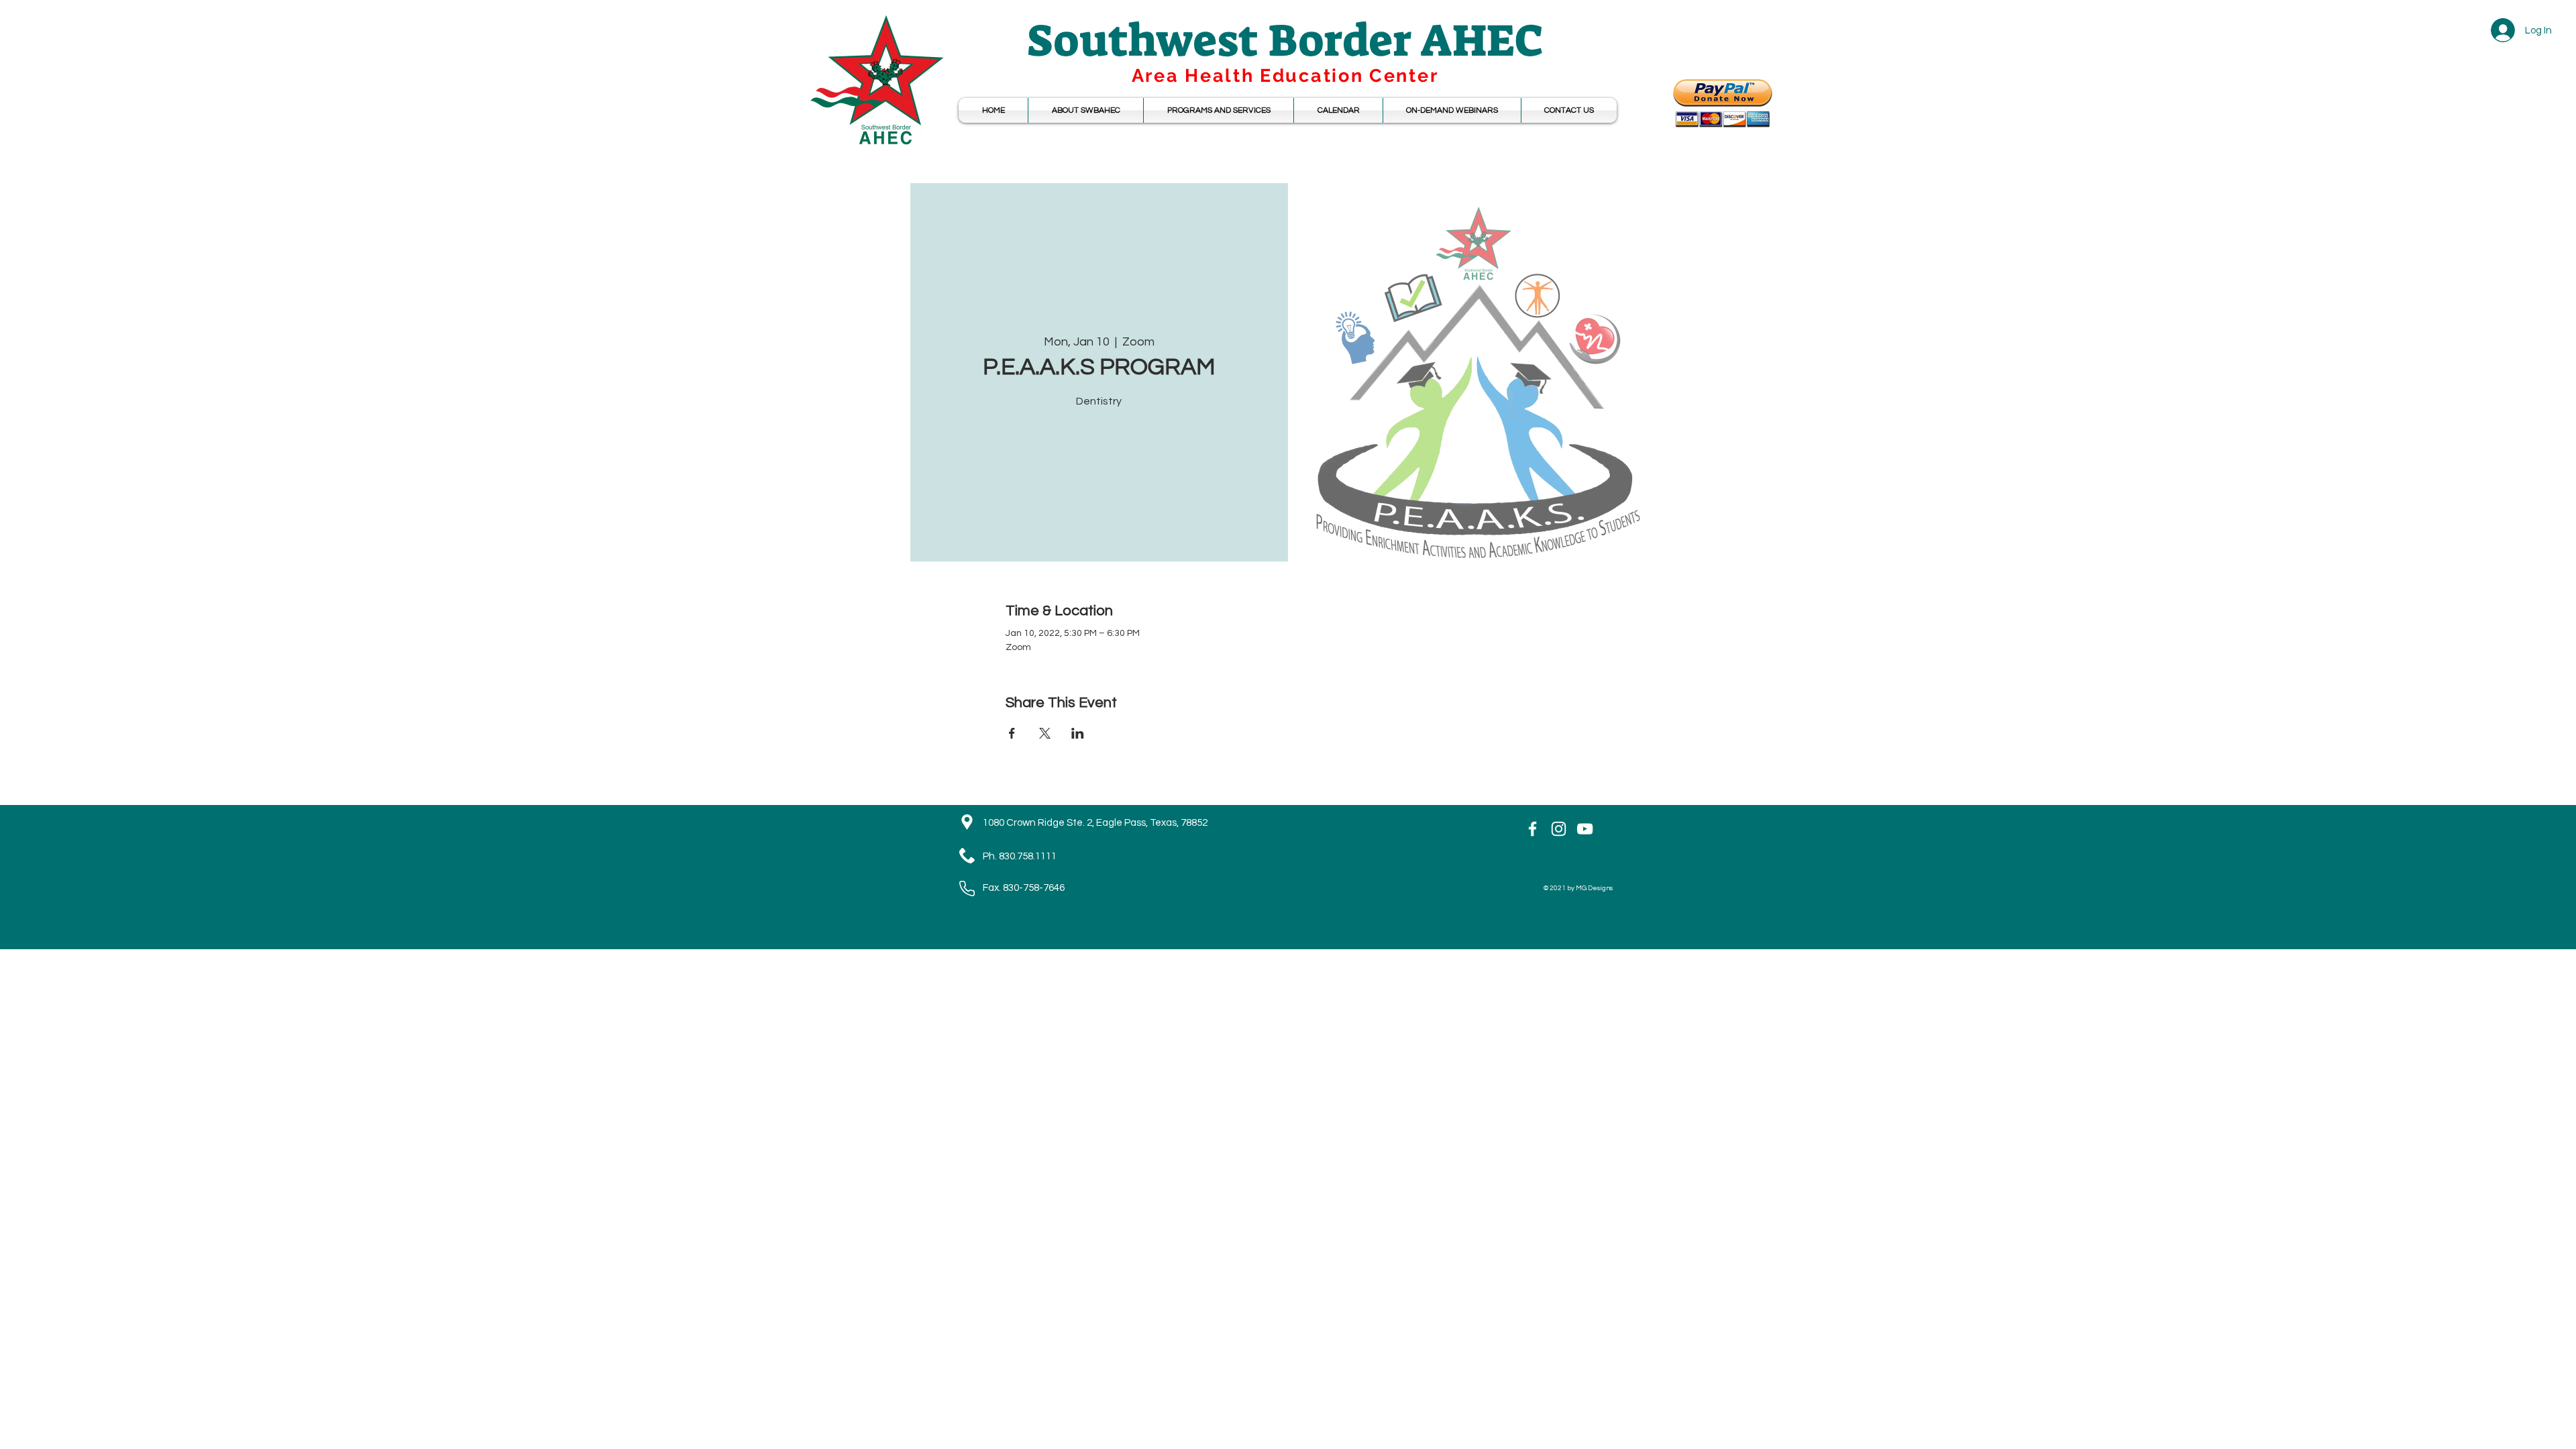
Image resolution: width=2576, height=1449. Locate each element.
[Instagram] (1559, 829)
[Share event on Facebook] (1012, 733)
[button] (1338, 110)
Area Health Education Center (1285, 75)
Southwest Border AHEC (1285, 41)
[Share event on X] (1045, 733)
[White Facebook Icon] (1533, 829)
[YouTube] (1585, 829)
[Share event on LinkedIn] (1078, 733)
